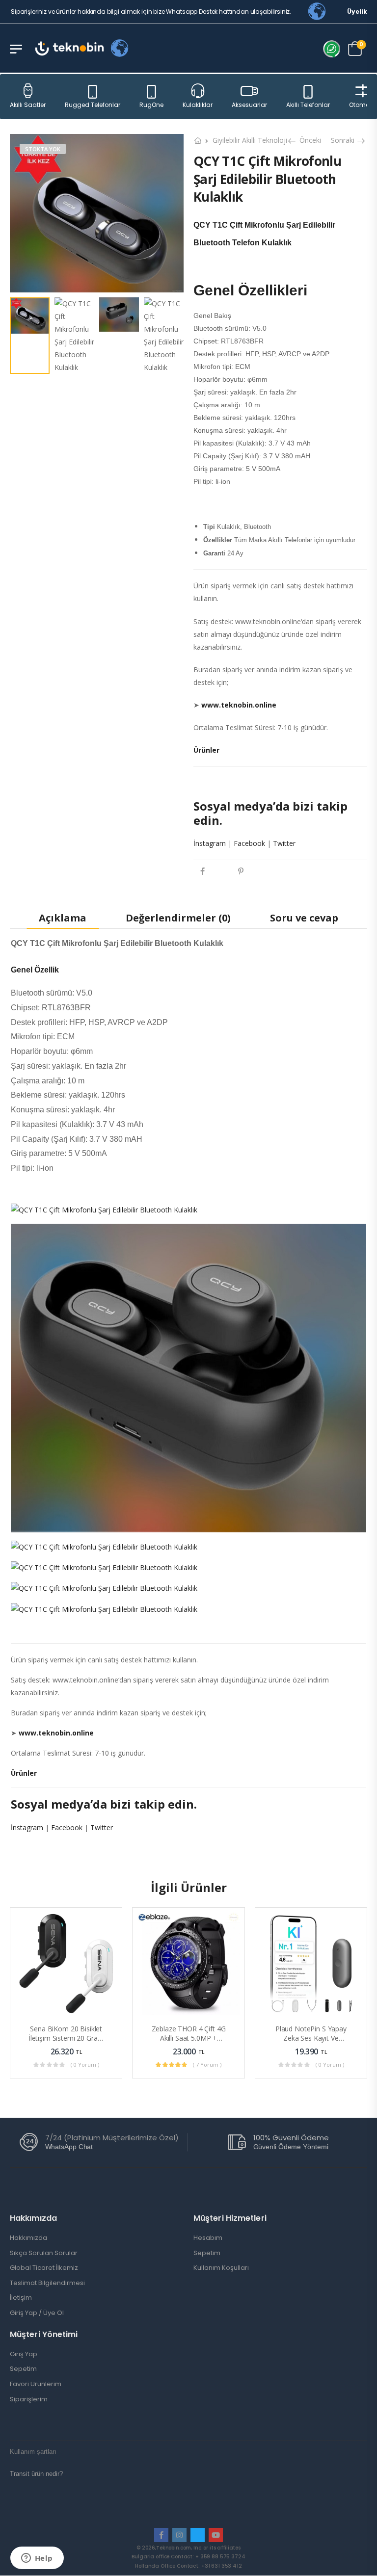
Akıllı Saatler (28, 105)
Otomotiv (363, 105)
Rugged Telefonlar (93, 105)
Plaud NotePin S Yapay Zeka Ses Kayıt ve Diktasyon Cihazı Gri (311, 2038)
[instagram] (179, 2535)
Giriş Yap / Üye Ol (37, 2313)
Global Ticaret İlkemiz (44, 2268)
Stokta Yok (43, 149)
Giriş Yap (24, 2354)
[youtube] (216, 2535)
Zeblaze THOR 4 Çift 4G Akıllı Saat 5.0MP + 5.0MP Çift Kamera (189, 2038)
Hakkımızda (28, 2238)
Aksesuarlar (249, 105)
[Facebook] (202, 871)
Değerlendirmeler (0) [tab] (178, 918)
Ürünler (206, 750)
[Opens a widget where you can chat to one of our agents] (37, 2559)
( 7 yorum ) (207, 2065)
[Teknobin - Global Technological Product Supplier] (69, 48)
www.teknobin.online (239, 705)
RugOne (151, 105)
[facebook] (161, 2535)
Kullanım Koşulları (221, 2268)
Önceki (308, 140)
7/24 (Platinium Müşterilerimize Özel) (112, 2138)
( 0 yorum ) (85, 2065)
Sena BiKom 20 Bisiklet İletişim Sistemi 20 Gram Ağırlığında (66, 2038)
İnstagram (210, 843)
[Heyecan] (221, 871)
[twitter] (198, 2535)
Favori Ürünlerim (36, 2384)
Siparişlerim (29, 2399)
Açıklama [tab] (63, 918)
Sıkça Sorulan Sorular (44, 2253)
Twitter (284, 843)
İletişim (21, 2298)
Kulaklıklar (198, 105)
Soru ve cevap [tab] (304, 918)
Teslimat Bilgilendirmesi (47, 2283)
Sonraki (344, 140)
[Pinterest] (241, 871)
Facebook (249, 843)
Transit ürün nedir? (36, 2474)
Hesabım (208, 2238)
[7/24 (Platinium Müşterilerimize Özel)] (29, 2142)
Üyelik (357, 12)
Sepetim (207, 2253)
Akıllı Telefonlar (308, 105)
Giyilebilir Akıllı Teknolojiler (254, 140)
